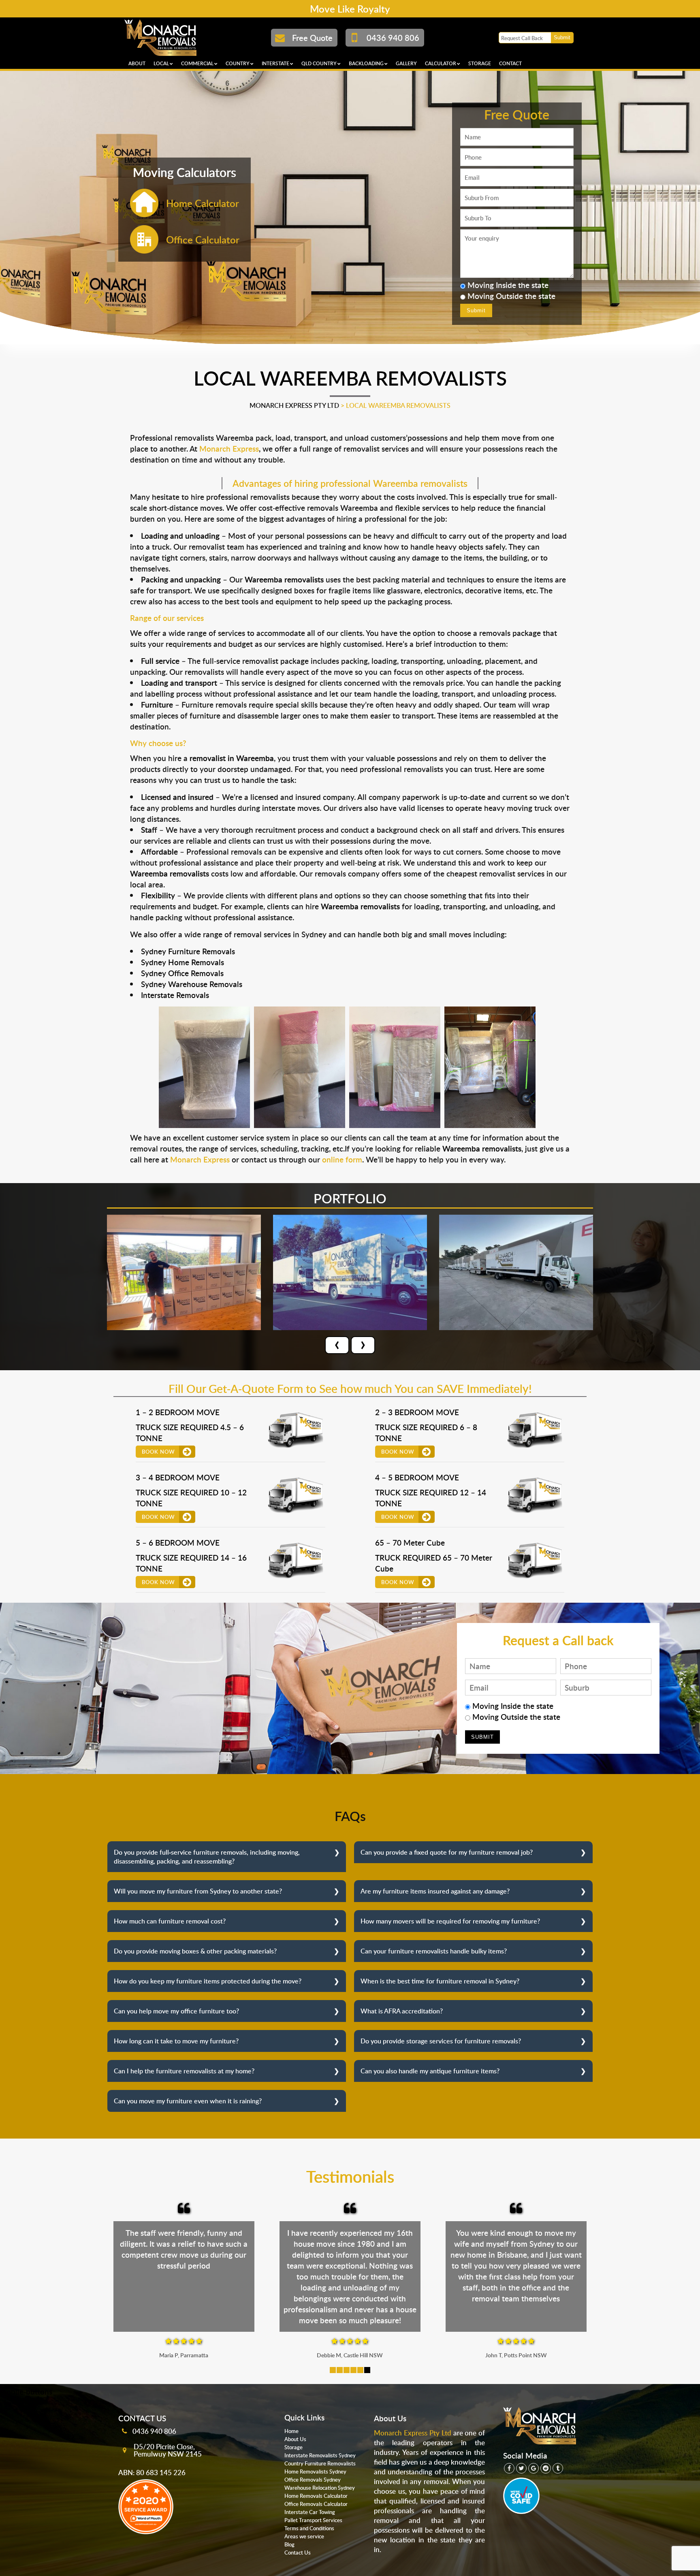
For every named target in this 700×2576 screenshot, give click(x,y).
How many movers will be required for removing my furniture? (450, 1921)
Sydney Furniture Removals (188, 951)
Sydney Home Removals (182, 962)
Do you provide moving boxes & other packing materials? (195, 1951)
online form (342, 1159)
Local (161, 63)
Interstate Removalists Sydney (320, 2455)
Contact (510, 63)
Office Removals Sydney (313, 2480)
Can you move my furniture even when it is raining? (188, 2101)
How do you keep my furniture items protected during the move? (208, 1981)
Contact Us (298, 2553)
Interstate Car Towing (310, 2512)
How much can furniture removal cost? (170, 1921)
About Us (295, 2439)
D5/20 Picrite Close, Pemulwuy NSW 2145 (168, 2450)
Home (291, 2431)
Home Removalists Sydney (315, 2472)
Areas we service (304, 2536)
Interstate (275, 63)
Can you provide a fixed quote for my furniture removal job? (447, 1852)
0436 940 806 (154, 2431)
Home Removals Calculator (316, 2496)
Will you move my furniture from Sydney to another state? (198, 1891)
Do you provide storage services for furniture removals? (441, 2041)
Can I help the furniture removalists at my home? (184, 2071)
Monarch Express (229, 449)
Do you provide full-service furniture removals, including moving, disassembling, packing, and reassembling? (207, 1857)
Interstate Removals (175, 995)
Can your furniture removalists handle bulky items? (434, 1951)
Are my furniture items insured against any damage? (435, 1891)
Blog (289, 2544)
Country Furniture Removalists (320, 2463)
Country (238, 63)
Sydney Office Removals (182, 973)
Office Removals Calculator (316, 2504)
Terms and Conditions (309, 2528)
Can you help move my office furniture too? (176, 2011)
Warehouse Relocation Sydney (320, 2488)
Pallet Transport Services (313, 2520)
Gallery (406, 63)
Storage (480, 63)
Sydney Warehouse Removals (192, 984)
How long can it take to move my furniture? (176, 2041)
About (137, 63)
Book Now (158, 1452)
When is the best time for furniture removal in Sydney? (440, 1981)
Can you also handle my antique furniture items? (430, 2071)
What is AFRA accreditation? (402, 2011)
